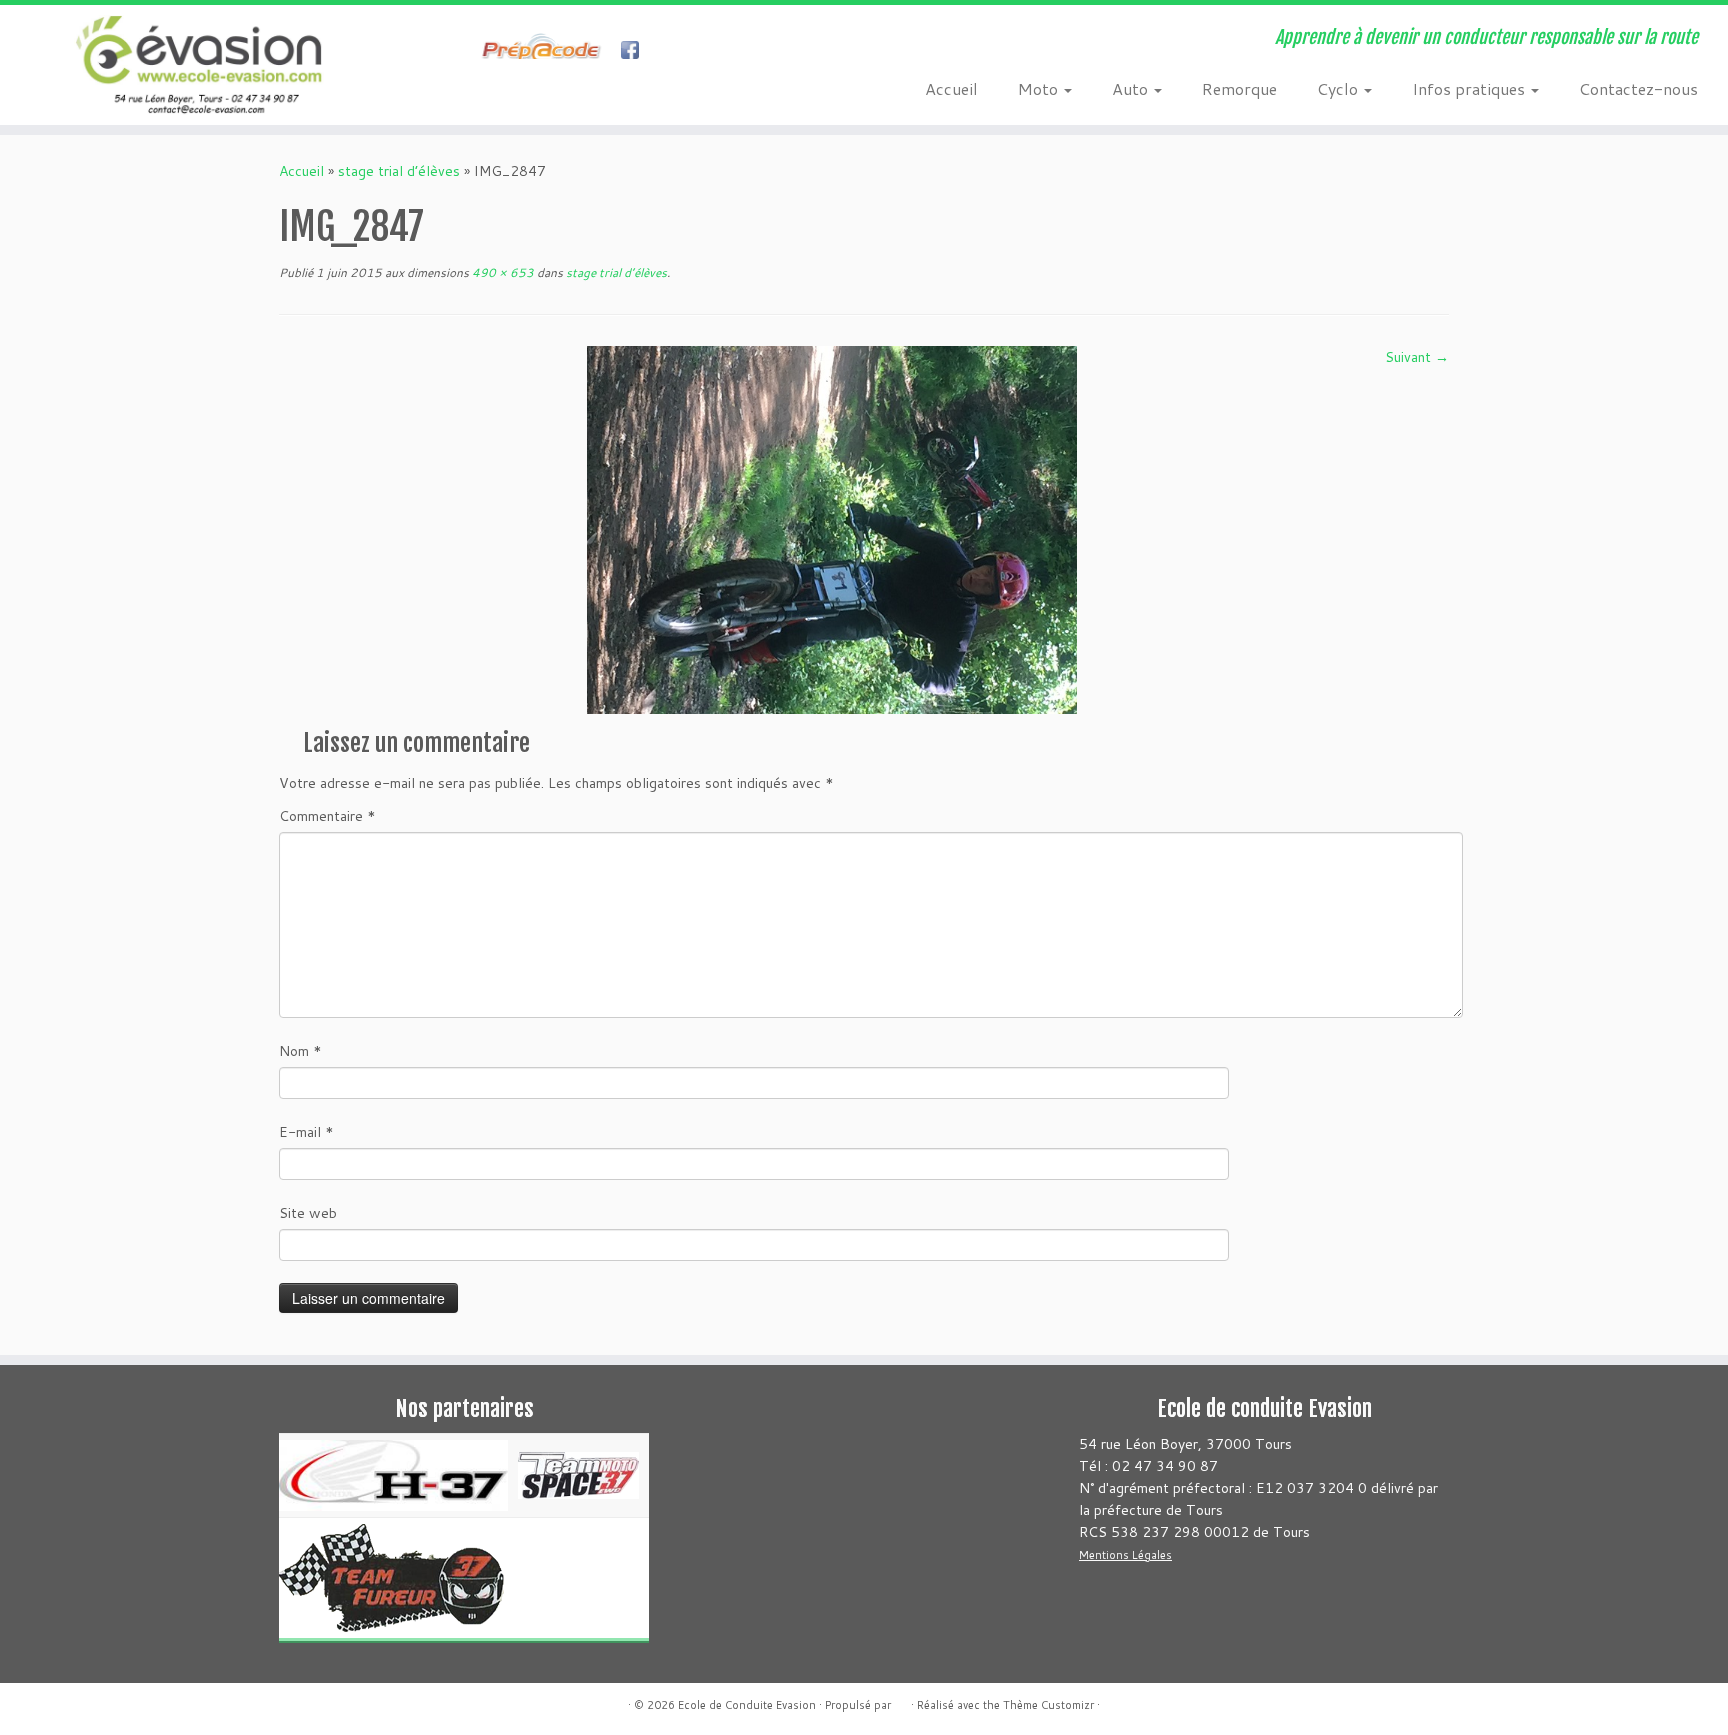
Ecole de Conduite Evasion (747, 1705)
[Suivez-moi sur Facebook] (469, 52)
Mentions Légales (1125, 1555)
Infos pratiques (1470, 88)
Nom (300, 1051)
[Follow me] (636, 52)
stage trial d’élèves (399, 171)
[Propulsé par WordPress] (901, 1701)
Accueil (951, 88)
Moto (1040, 88)
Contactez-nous (1638, 88)
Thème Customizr (1048, 1705)
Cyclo (1339, 88)
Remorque (1239, 88)
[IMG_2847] (832, 528)
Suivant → (1417, 357)
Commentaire (327, 816)
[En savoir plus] (671, 52)
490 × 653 (501, 272)
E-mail (306, 1132)
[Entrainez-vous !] (546, 52)
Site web (308, 1213)
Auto (1132, 88)
